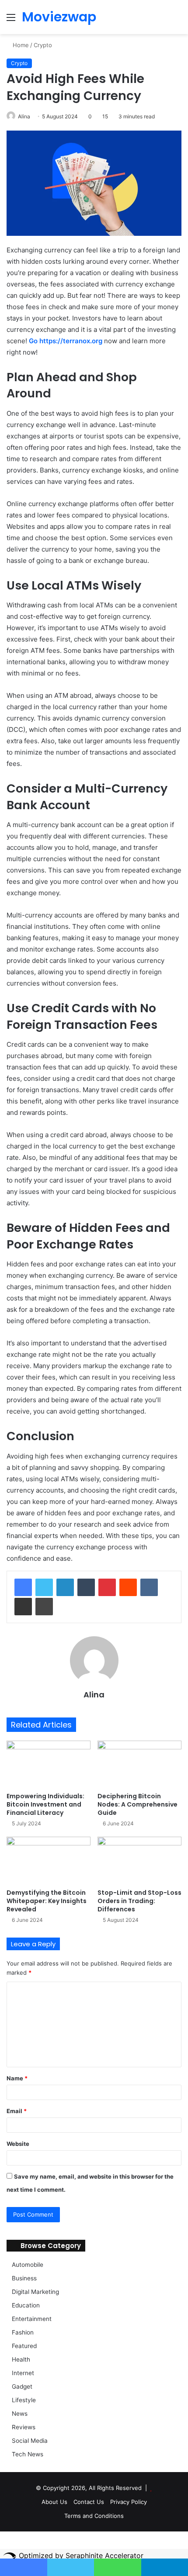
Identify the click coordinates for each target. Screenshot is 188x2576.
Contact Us (89, 2502)
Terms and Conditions (94, 2516)
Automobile (28, 2265)
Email (17, 2111)
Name (17, 2078)
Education (26, 2305)
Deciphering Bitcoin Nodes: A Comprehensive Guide (138, 1804)
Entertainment (32, 2319)
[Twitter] (44, 1587)
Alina (24, 116)
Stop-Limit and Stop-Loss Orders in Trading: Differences (139, 1901)
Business (24, 2278)
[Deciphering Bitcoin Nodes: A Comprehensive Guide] (139, 1764)
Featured (24, 2346)
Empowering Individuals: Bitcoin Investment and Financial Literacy (45, 1804)
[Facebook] (23, 1587)
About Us (54, 2502)
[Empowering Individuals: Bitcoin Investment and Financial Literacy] (49, 1764)
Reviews (24, 2427)
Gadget (22, 2386)
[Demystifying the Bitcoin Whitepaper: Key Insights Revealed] (49, 1860)
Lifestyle (24, 2400)
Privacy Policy (129, 2502)
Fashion (23, 2332)
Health (21, 2359)
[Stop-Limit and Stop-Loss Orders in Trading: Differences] (139, 1860)
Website (18, 2144)
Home (20, 45)
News (20, 2414)
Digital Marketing (35, 2292)
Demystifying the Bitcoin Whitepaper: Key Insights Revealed (47, 1901)
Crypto (43, 45)
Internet (23, 2373)
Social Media (30, 2441)
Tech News (28, 2454)
